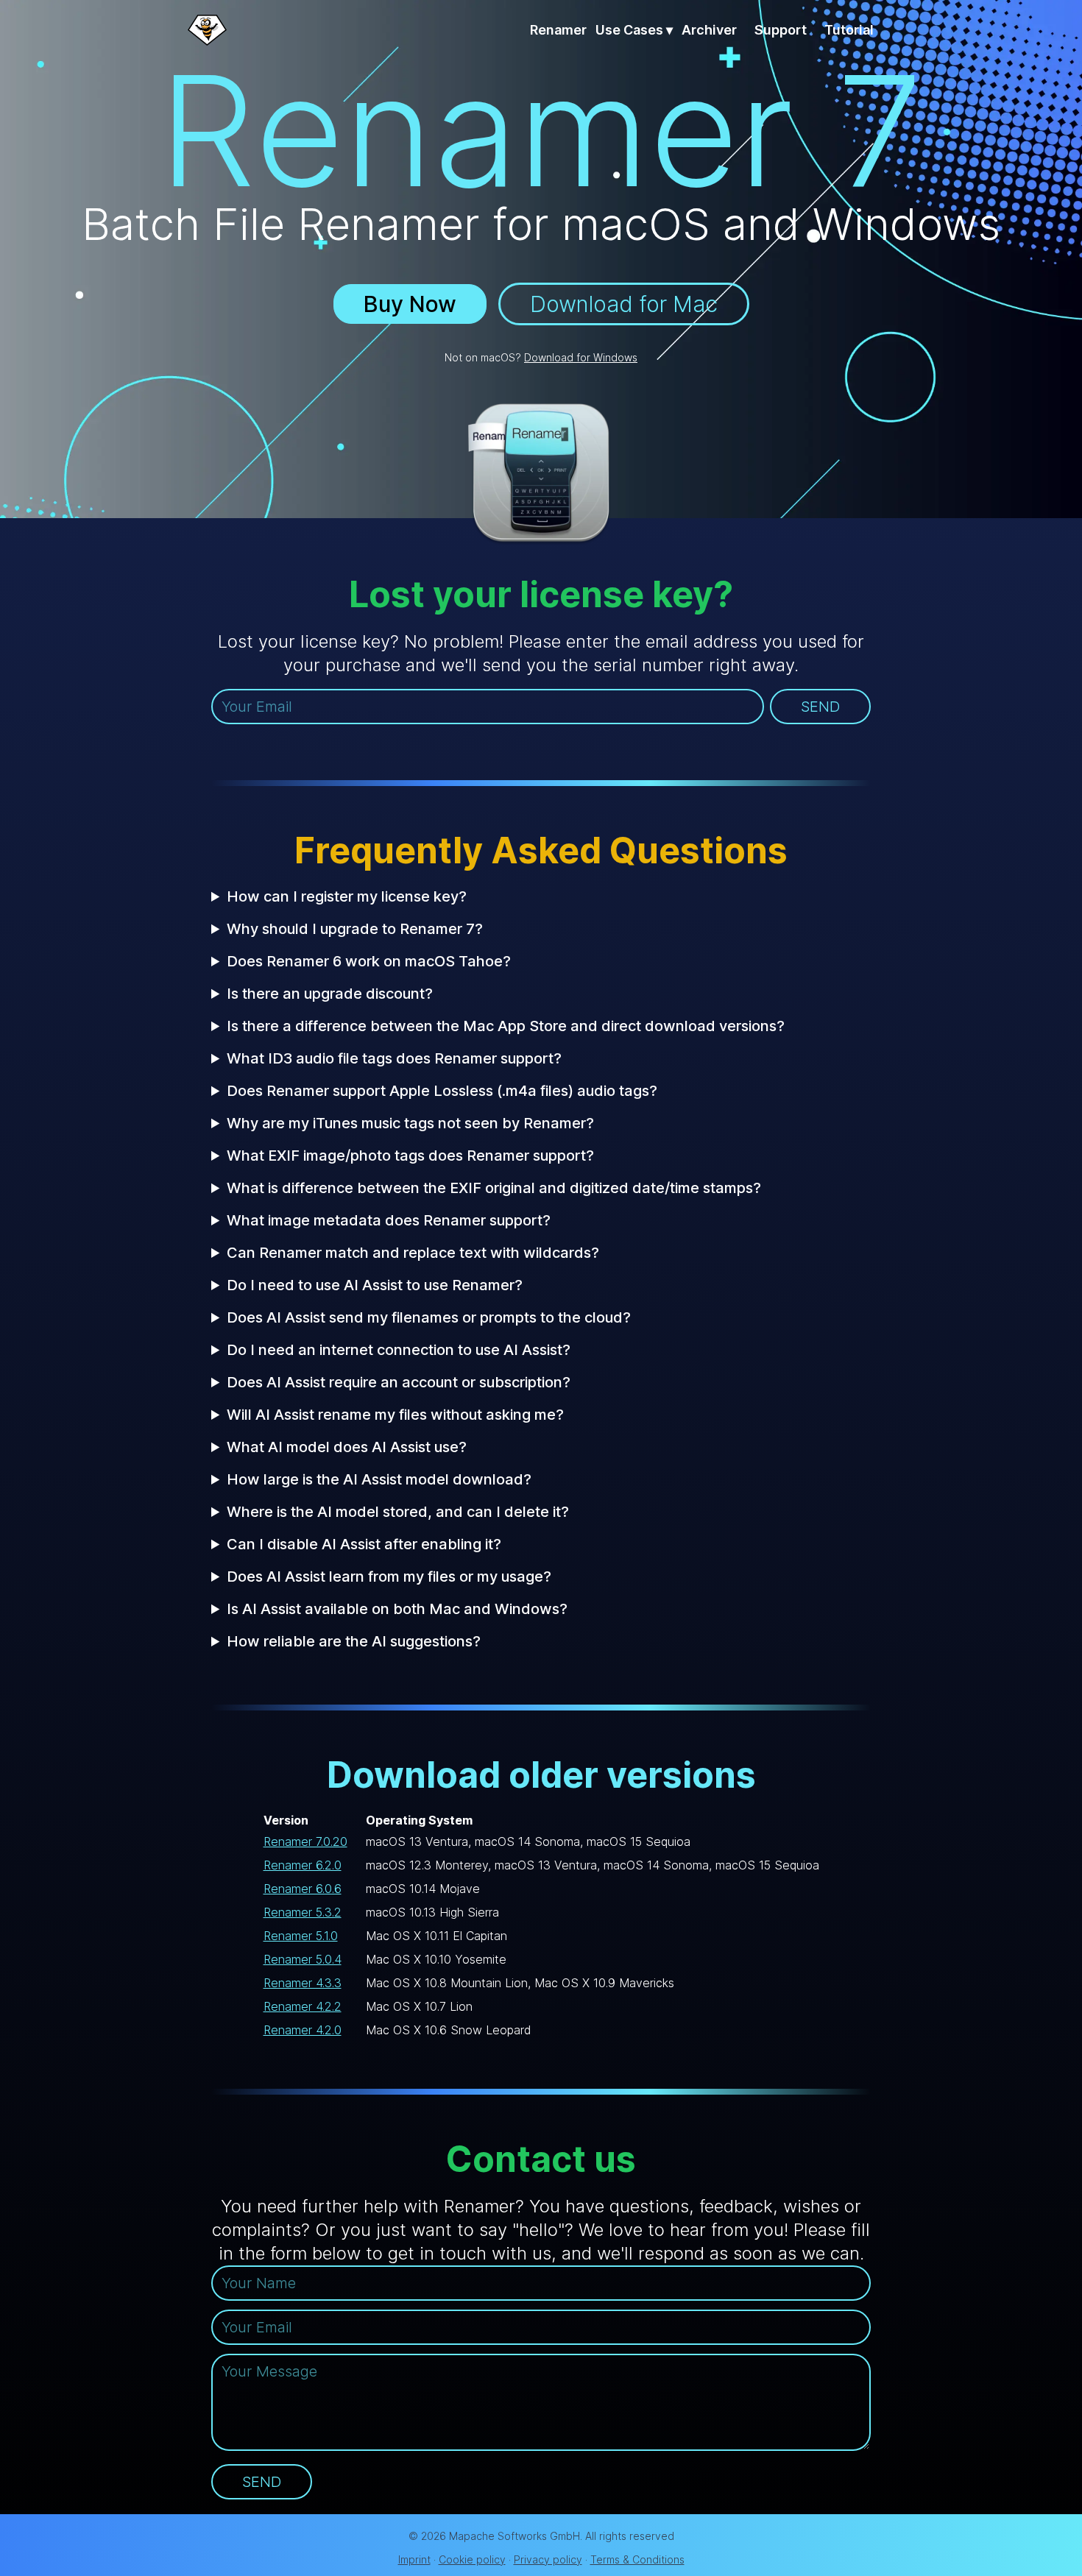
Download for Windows (581, 357)
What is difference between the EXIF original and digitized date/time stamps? (494, 1188)
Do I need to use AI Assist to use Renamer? (375, 1285)
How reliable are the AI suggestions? (354, 1641)
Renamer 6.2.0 (303, 1865)
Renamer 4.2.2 (303, 2006)
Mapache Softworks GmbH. (516, 2536)
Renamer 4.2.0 (303, 2030)
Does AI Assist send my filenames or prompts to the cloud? (429, 1317)
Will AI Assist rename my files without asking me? (395, 1415)
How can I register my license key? (347, 896)
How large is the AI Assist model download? (379, 1479)
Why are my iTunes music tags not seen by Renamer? (410, 1123)
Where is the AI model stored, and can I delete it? (398, 1512)
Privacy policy (548, 2559)
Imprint (414, 2559)
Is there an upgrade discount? (330, 994)
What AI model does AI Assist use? (347, 1447)
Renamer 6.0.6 (303, 1889)
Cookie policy (472, 2559)
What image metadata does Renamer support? (389, 1220)
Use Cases (634, 30)
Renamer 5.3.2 (303, 1912)
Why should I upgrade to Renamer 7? (355, 929)
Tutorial (849, 30)
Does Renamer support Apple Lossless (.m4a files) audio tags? (442, 1091)
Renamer (558, 30)
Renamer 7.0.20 (305, 1841)
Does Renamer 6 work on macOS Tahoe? (369, 961)
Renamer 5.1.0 (301, 1936)
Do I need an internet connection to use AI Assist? (399, 1350)
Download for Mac (624, 304)
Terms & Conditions (637, 2559)
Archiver (709, 30)
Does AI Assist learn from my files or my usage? (389, 1577)
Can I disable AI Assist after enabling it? (364, 1544)
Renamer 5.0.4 (303, 1959)
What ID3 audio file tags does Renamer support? (394, 1058)
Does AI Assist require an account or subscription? (399, 1382)
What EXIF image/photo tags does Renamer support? (410, 1156)
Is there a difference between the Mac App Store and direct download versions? (506, 1026)
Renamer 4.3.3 (303, 1983)
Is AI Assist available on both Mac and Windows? (397, 1609)
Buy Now (410, 304)
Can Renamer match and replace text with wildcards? (413, 1253)
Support (781, 30)
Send (820, 707)
